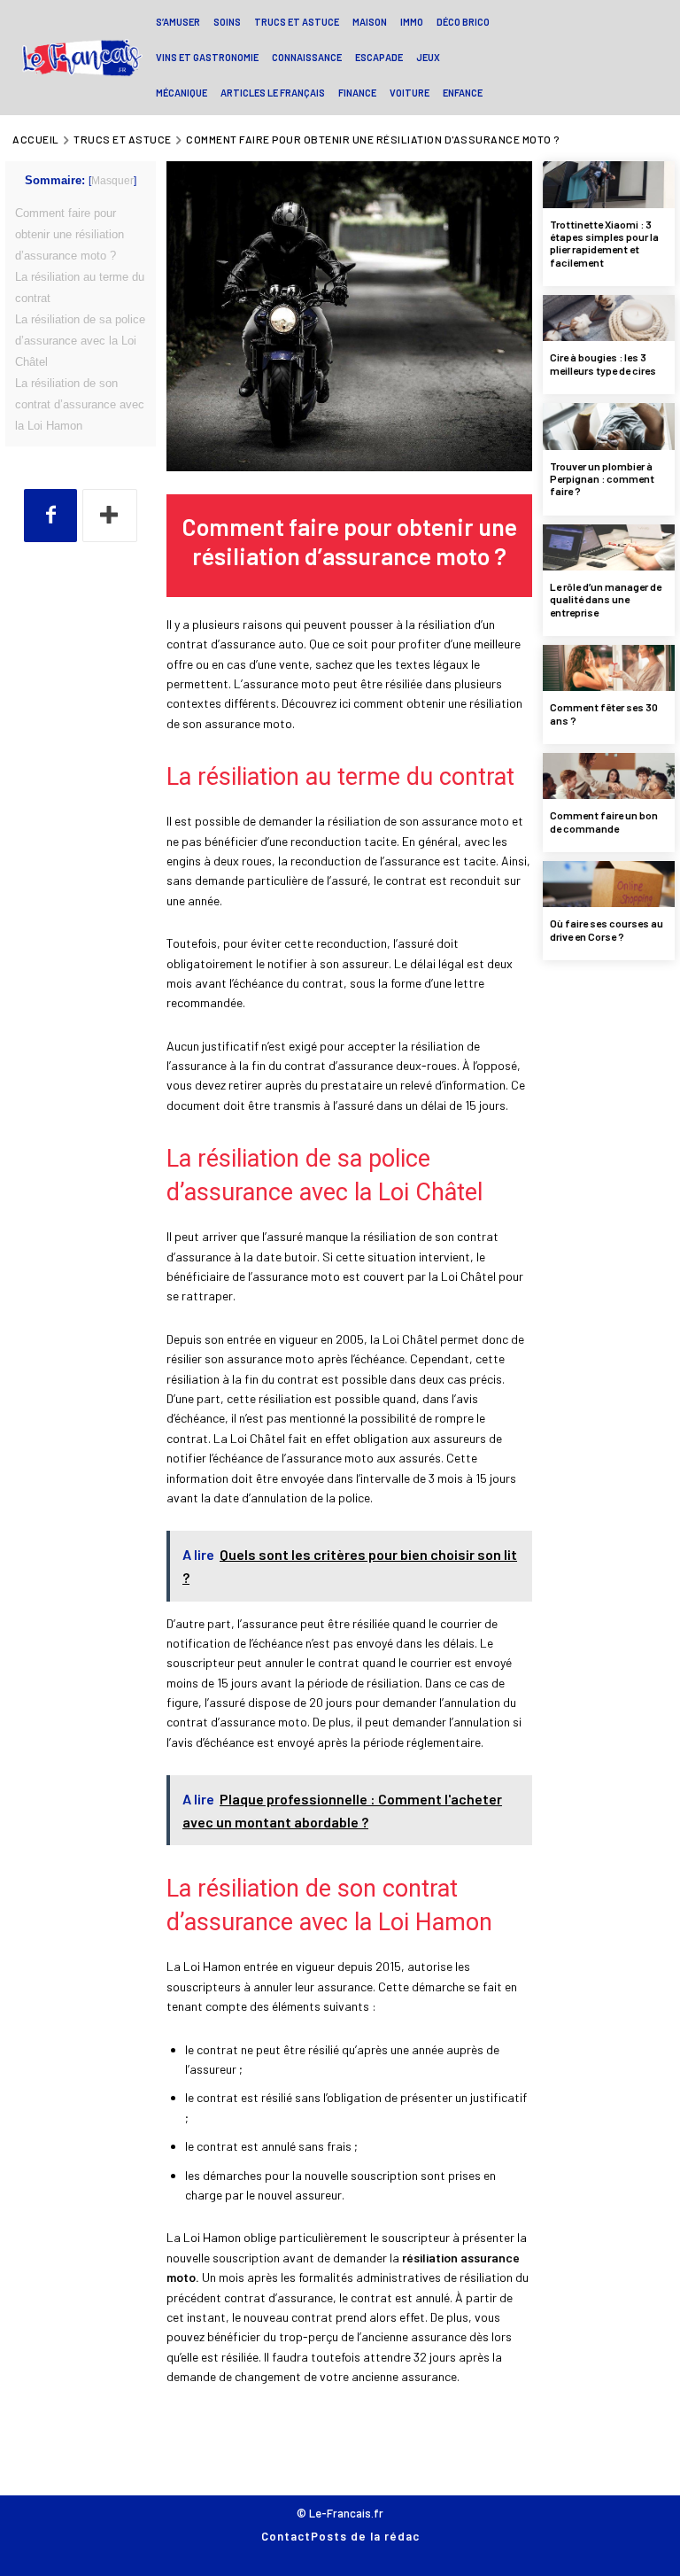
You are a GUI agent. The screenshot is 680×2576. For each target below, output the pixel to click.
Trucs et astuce (123, 139)
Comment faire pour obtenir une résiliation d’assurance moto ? (70, 234)
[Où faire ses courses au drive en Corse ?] (609, 884)
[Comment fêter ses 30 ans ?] (609, 668)
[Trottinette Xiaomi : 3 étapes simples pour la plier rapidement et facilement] (609, 184)
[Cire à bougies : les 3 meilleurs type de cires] (609, 318)
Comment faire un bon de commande (604, 821)
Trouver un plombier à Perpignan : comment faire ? (602, 479)
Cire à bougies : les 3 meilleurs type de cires (603, 363)
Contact (286, 2536)
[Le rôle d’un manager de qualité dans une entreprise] (609, 547)
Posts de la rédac (365, 2536)
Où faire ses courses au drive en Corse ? (607, 929)
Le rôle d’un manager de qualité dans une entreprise (606, 599)
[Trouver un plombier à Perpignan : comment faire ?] (609, 426)
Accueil (36, 139)
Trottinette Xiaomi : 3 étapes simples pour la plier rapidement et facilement (604, 243)
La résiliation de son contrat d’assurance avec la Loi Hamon (80, 404)
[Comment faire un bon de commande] (609, 776)
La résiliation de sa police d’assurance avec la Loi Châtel (80, 341)
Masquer (112, 181)
